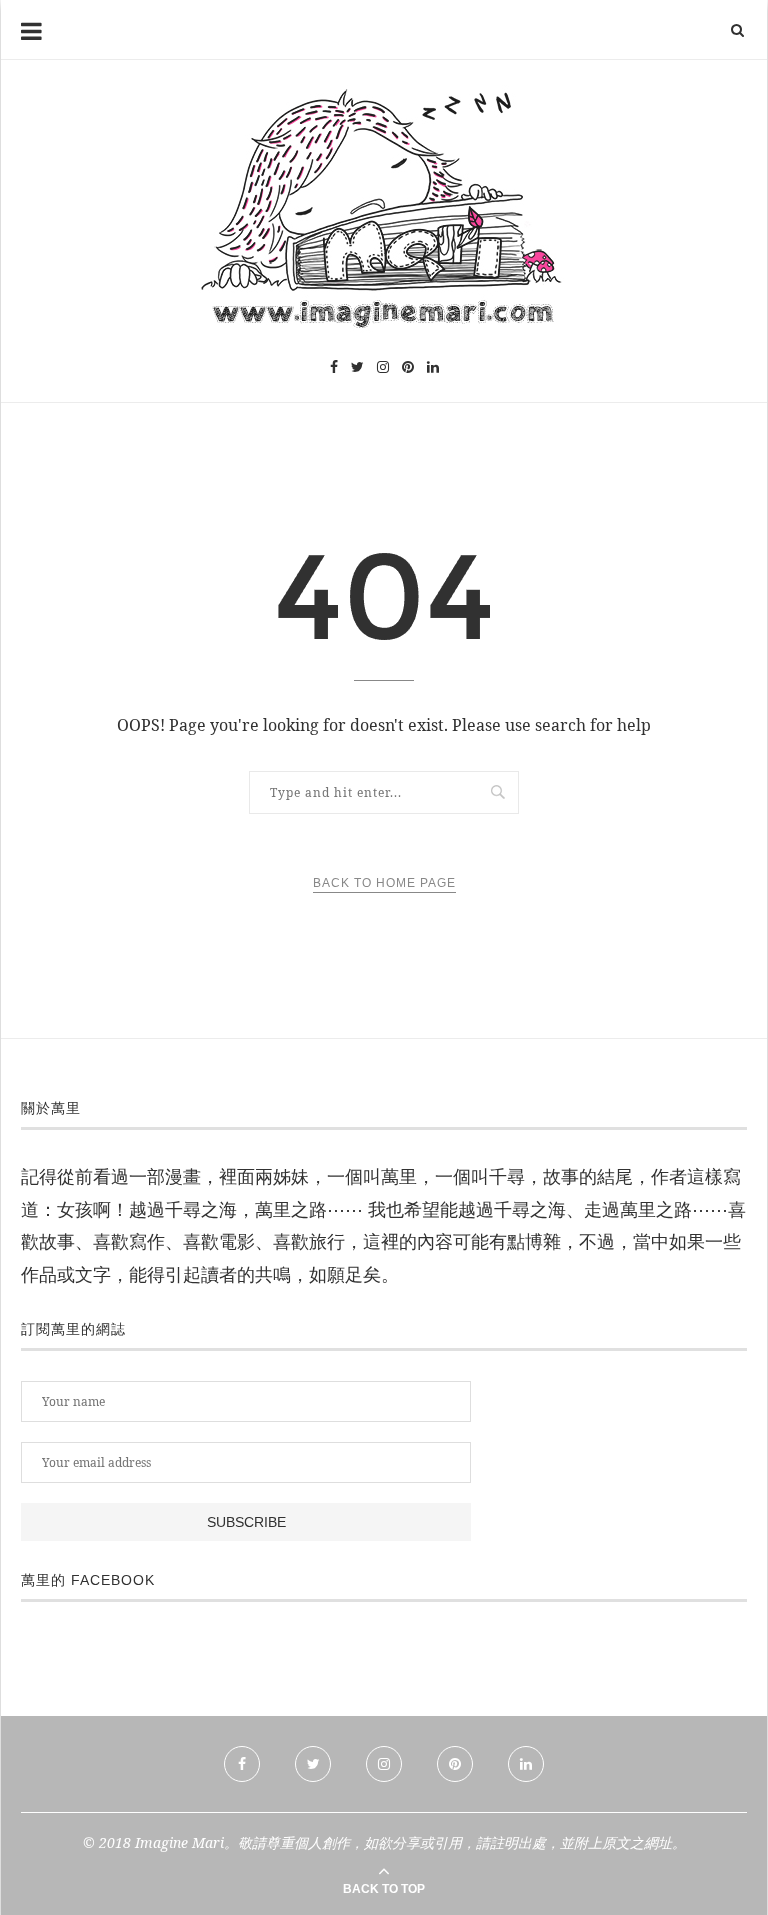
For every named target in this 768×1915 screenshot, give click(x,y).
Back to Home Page (384, 883)
